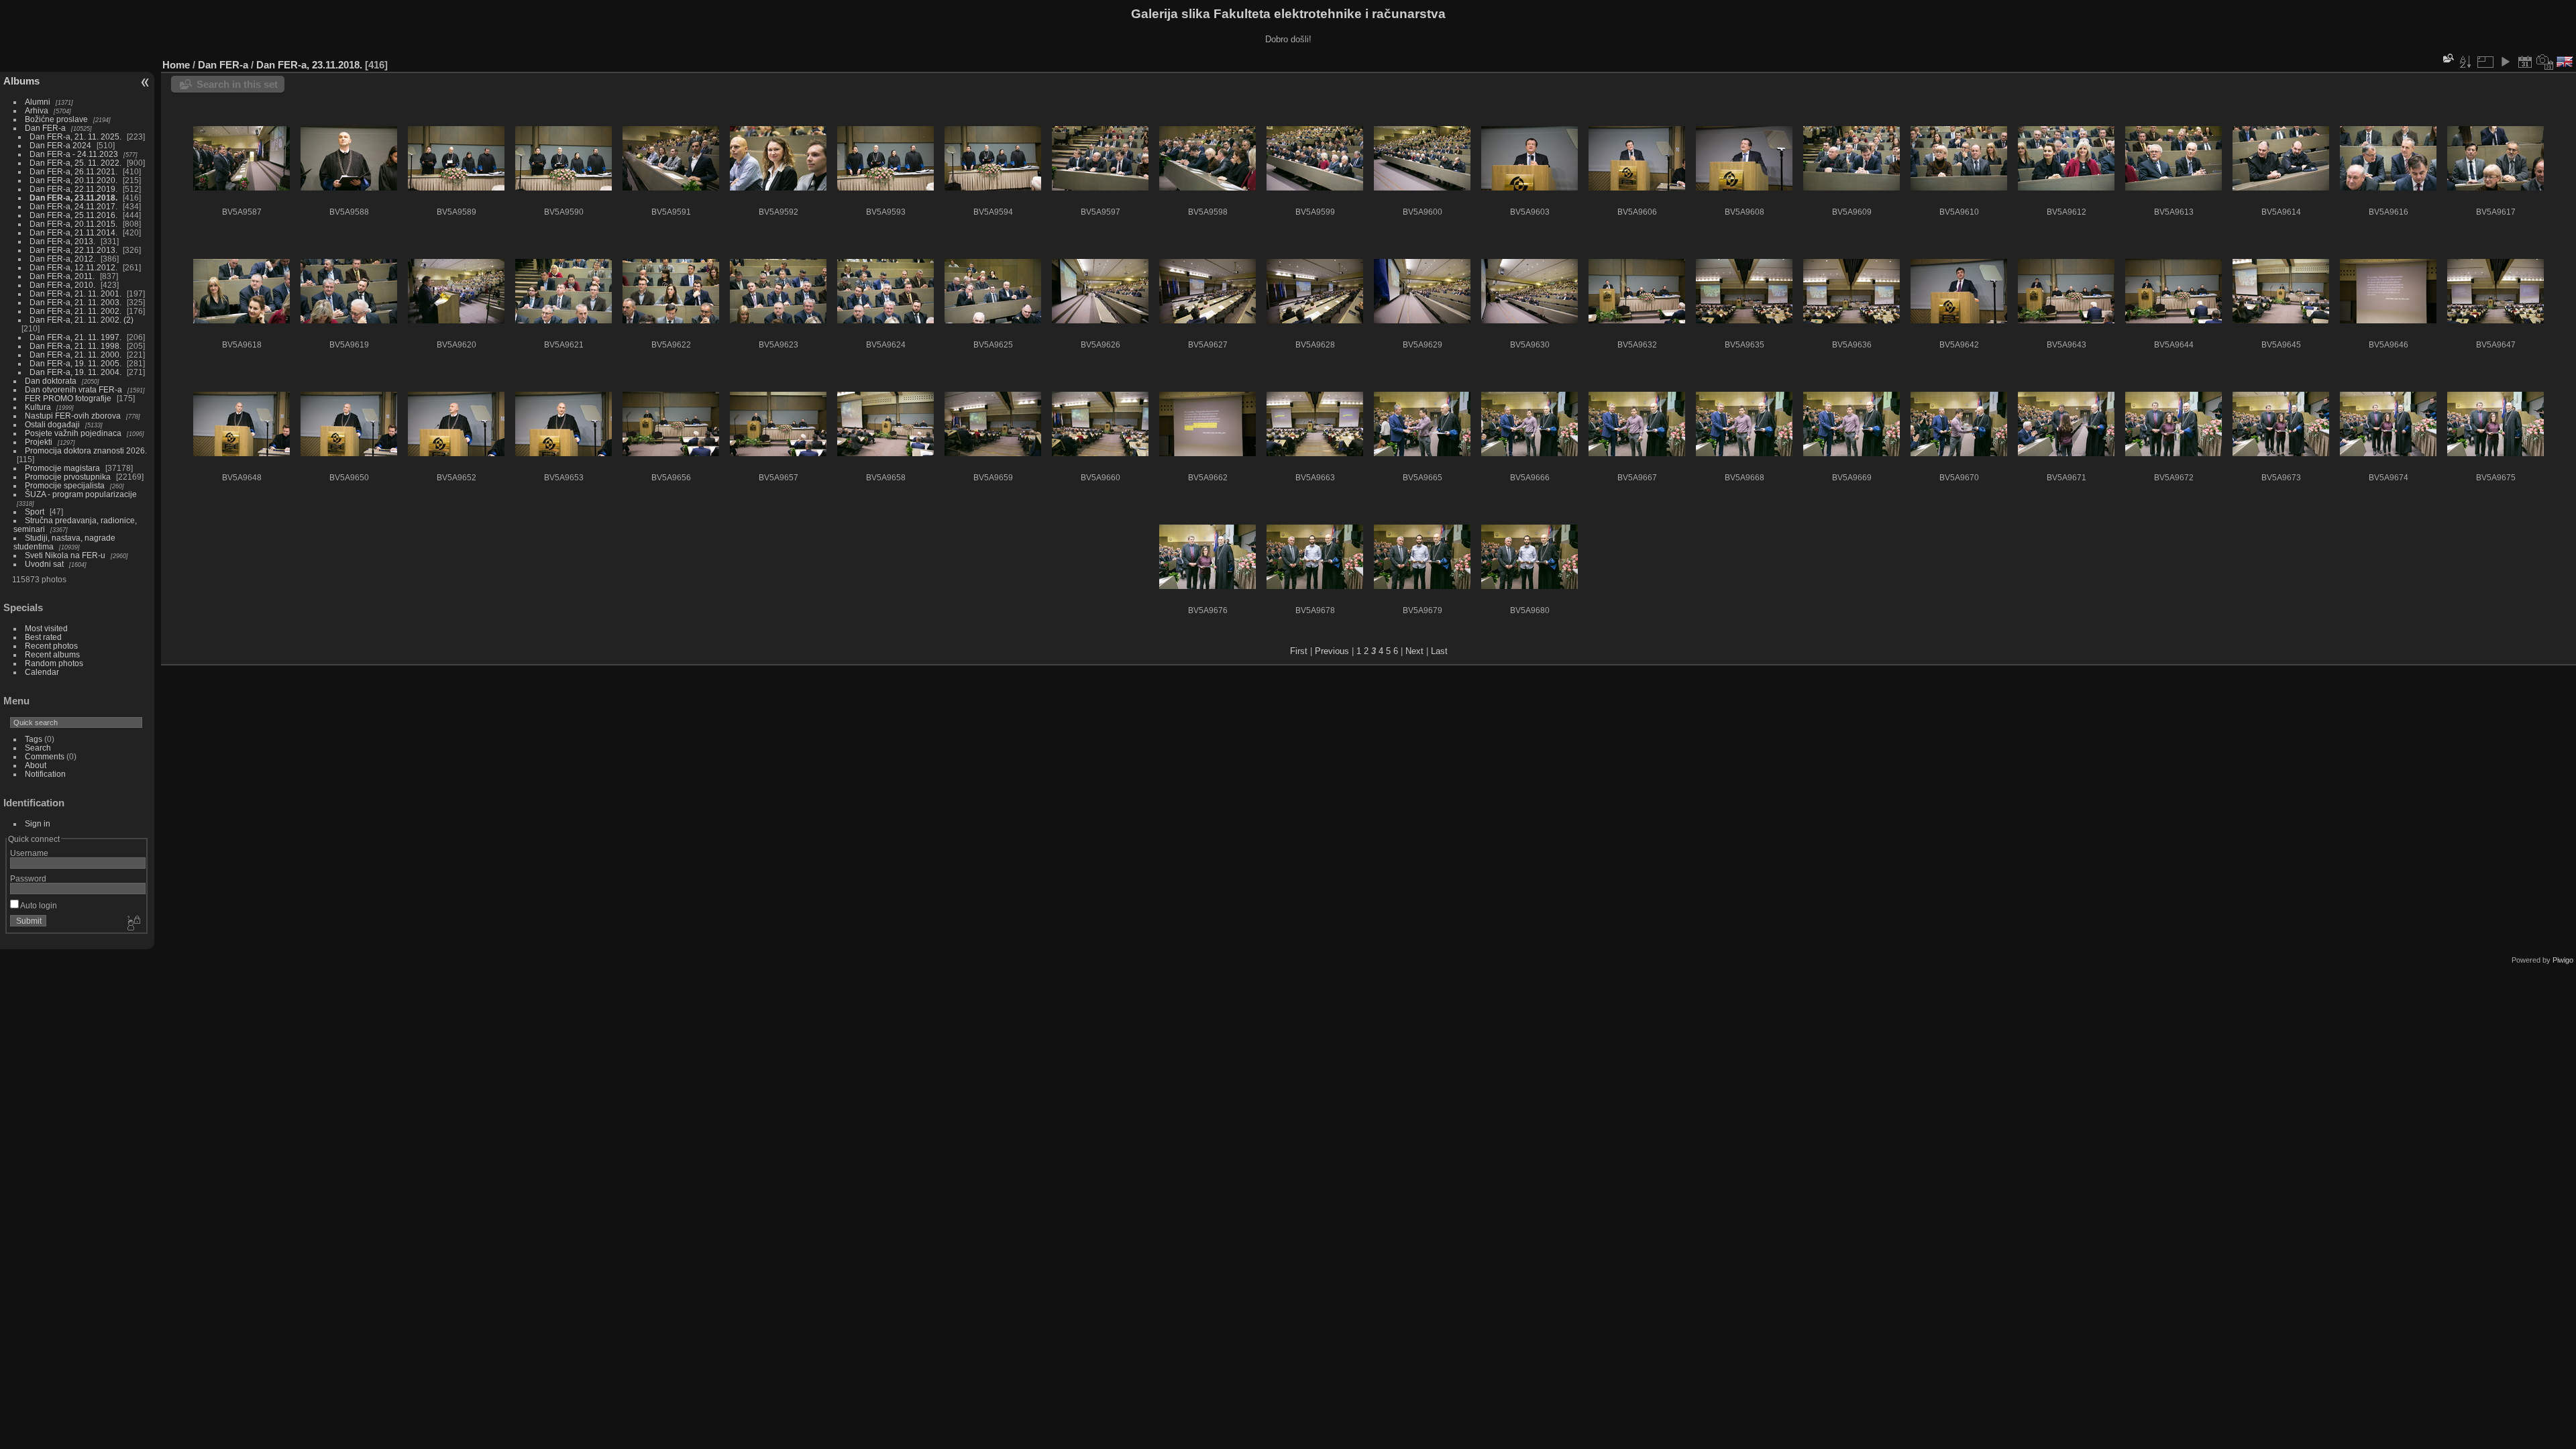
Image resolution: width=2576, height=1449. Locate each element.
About (36, 765)
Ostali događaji (52, 424)
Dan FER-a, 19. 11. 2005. (75, 363)
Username (29, 853)
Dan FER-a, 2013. (62, 241)
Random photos (54, 663)
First (1299, 651)
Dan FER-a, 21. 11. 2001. (75, 293)
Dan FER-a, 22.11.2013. (73, 250)
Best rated (43, 637)
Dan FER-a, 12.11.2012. (73, 267)
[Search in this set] (2447, 58)
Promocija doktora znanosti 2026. (86, 450)
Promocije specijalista (65, 485)
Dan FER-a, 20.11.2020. (73, 180)
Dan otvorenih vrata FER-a (73, 389)
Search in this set (237, 84)
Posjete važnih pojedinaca (73, 433)
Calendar (42, 672)
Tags (34, 739)
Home (176, 65)
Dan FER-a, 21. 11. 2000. (75, 355)
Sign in (38, 823)
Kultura (38, 407)
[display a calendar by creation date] (2545, 62)
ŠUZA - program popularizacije (81, 494)
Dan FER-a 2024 (60, 145)
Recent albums (52, 654)
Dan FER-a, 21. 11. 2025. (75, 137)
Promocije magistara (62, 468)
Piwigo (2563, 960)
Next (1414, 651)
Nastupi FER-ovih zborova (73, 416)
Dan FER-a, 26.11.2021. (73, 171)
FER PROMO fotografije (68, 398)
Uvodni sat (44, 564)
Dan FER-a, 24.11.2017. (73, 206)
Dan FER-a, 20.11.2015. (73, 224)
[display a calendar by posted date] (2525, 62)
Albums (21, 81)
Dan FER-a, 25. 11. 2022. (75, 163)
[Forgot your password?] (133, 924)
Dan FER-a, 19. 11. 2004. (75, 372)
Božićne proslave (56, 119)
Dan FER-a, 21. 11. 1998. (75, 346)
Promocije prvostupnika (68, 477)
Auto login (38, 905)
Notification (45, 774)
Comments (45, 756)
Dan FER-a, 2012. (62, 259)
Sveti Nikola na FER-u (65, 555)
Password (28, 878)
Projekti (39, 442)
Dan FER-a (45, 128)
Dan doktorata (51, 381)
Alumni (38, 102)
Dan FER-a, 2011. (62, 276)
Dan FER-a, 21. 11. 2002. (75, 311)
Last (1439, 651)
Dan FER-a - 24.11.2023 (74, 154)
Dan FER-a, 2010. (62, 285)
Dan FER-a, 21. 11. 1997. (75, 337)
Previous (1332, 651)
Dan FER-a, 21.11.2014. (73, 232)
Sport (35, 512)
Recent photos (51, 646)
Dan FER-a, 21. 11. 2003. (75, 302)
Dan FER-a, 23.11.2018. (73, 198)
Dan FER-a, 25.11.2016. (73, 215)
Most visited (46, 628)
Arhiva (37, 110)
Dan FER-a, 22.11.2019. (73, 189)
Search (38, 748)
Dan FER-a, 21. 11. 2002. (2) (82, 320)
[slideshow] (2505, 62)
